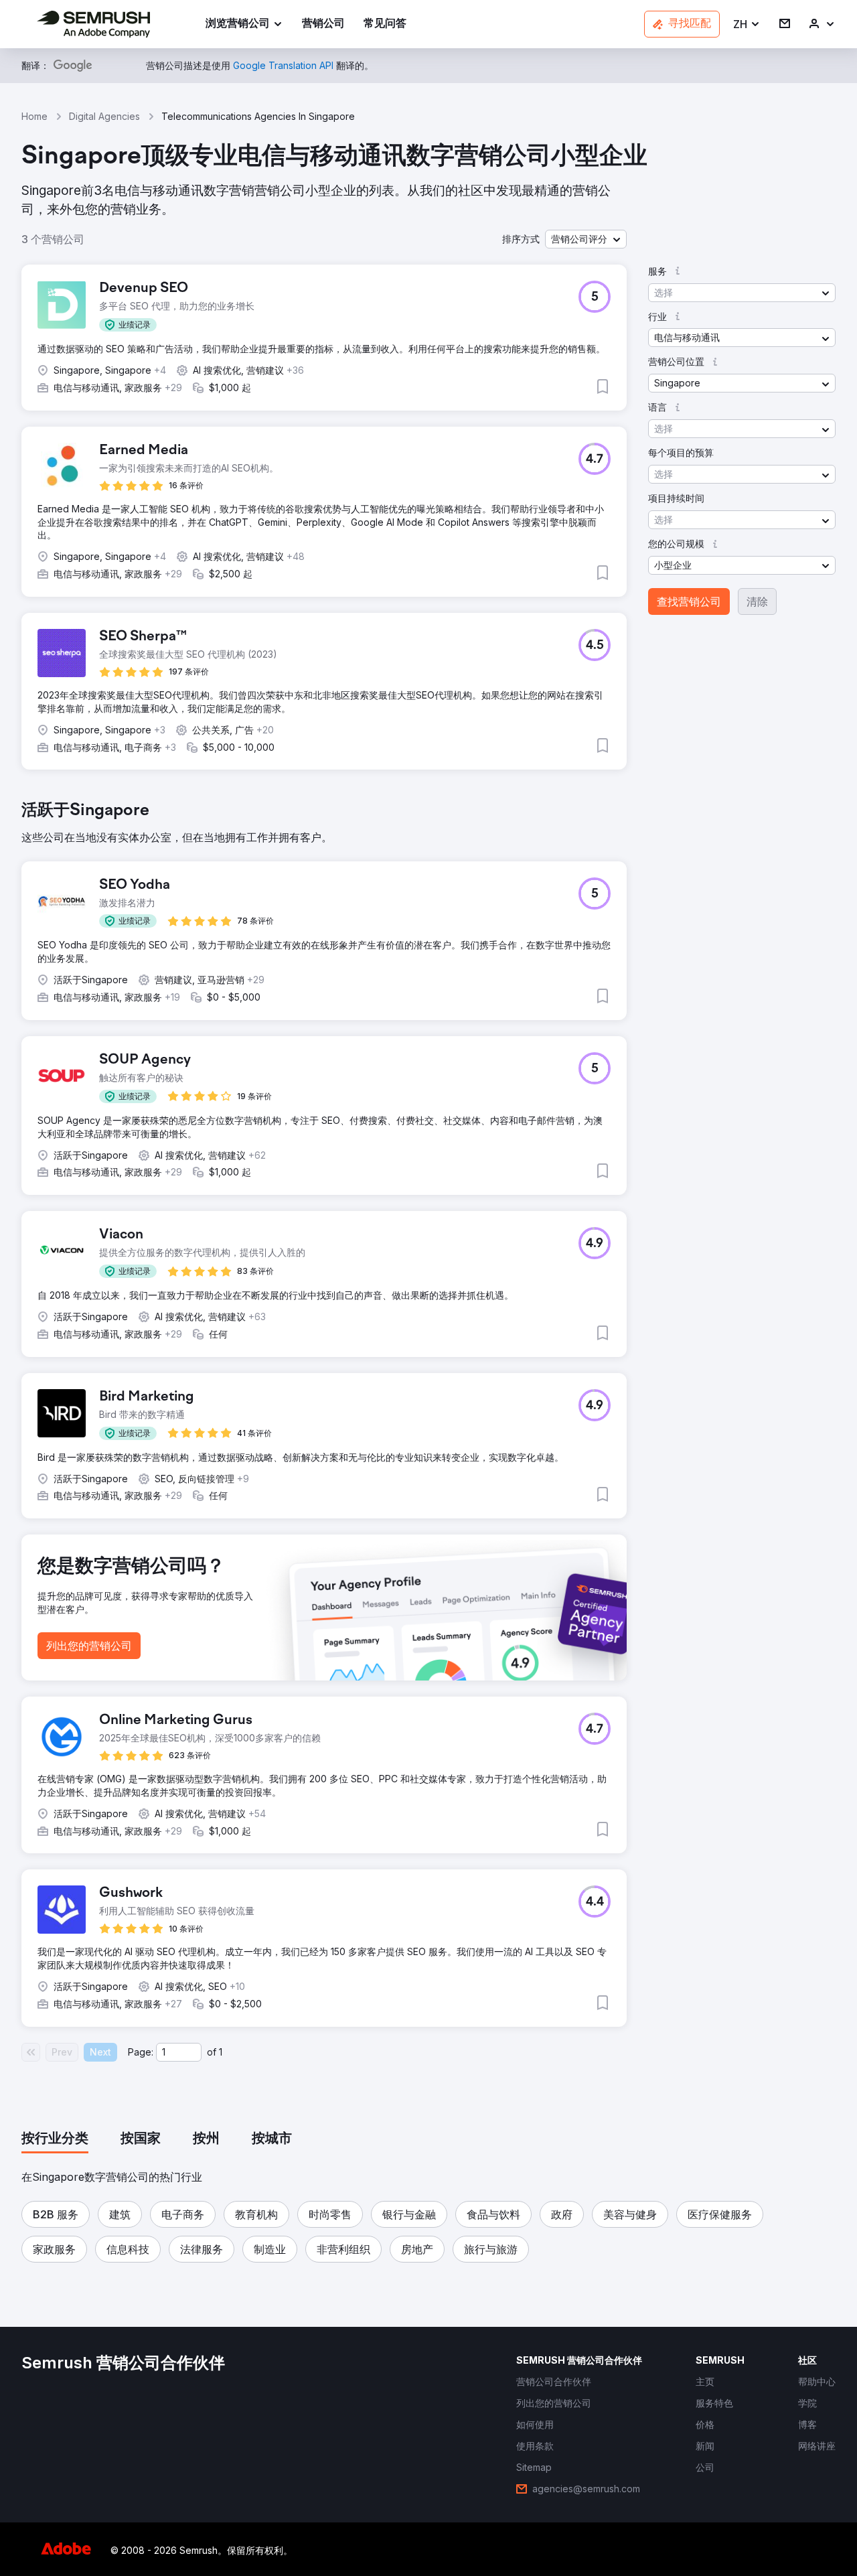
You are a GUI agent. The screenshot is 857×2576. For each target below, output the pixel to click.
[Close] (664, 1133)
